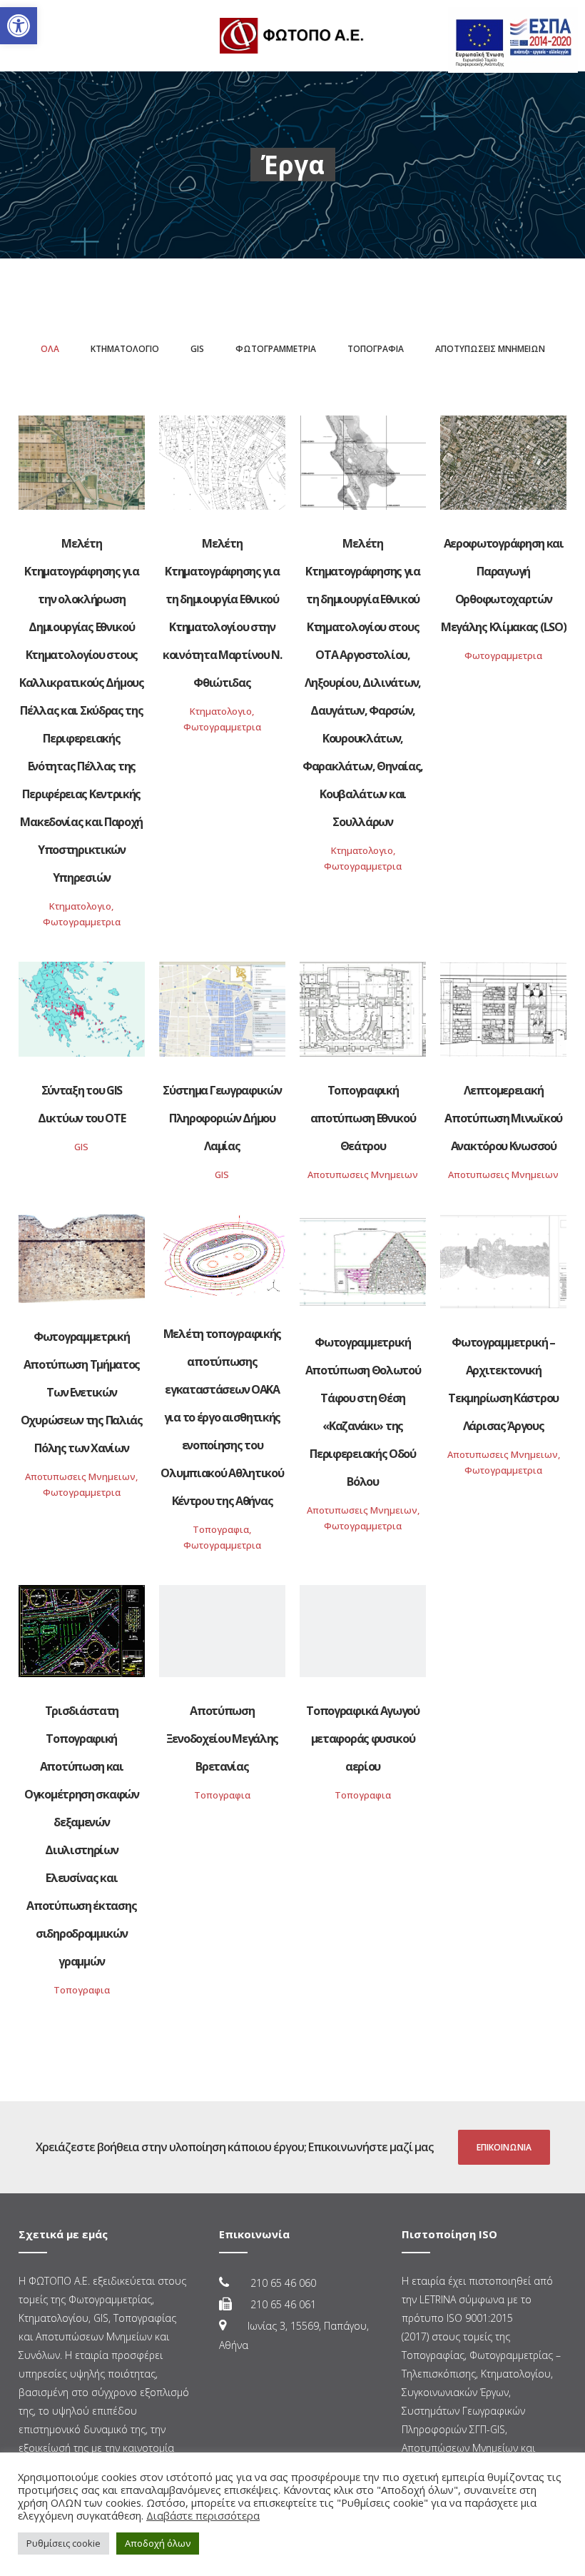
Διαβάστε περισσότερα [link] (203, 2515)
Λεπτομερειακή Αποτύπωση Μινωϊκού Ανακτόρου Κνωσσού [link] (503, 1118)
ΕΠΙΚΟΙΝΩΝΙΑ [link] (504, 2147)
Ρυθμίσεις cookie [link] (63, 2543)
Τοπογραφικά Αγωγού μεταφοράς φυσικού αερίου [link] (363, 1739)
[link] (19, 26)
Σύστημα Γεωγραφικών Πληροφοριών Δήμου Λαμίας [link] (222, 1118)
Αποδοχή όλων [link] (158, 2543)
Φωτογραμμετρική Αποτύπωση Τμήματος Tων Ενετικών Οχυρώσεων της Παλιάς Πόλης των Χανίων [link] (82, 1392)
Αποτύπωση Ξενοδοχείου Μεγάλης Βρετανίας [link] (222, 1739)
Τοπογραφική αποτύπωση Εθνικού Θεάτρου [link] (363, 1118)
